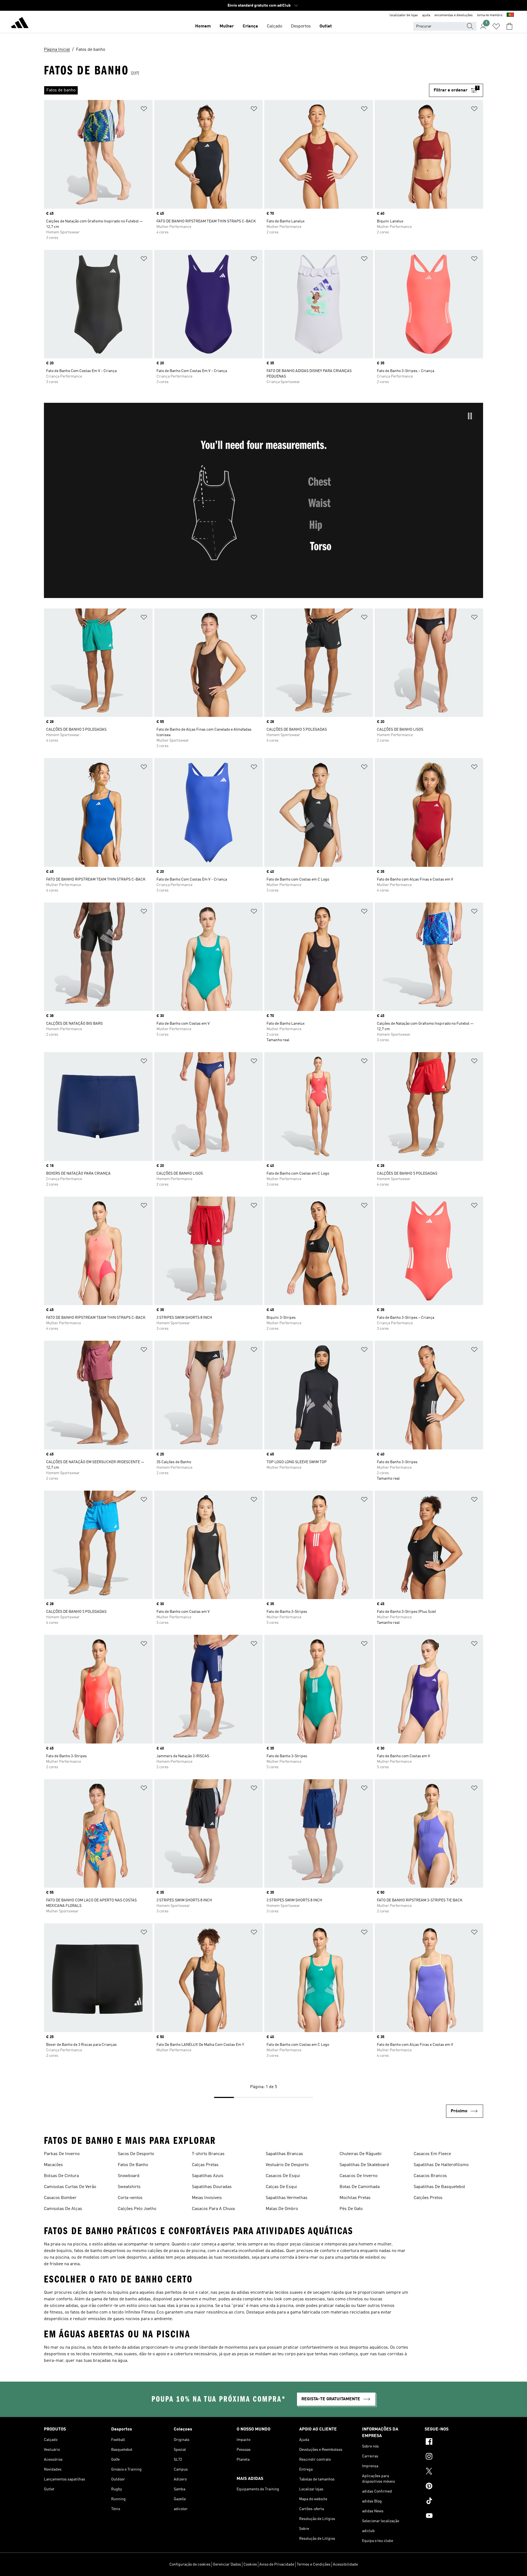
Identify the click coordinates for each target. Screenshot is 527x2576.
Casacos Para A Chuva (213, 2209)
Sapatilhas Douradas (212, 2187)
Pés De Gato (351, 2209)
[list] (236, 90)
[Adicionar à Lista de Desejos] (144, 110)
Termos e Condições (314, 2564)
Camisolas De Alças (63, 2209)
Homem (203, 26)
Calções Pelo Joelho (137, 2209)
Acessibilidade (345, 2564)
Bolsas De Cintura (61, 2176)
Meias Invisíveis (207, 2198)
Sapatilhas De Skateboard (364, 2165)
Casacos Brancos (430, 2176)
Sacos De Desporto (136, 2154)
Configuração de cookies (190, 2564)
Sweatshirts (129, 2187)
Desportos (301, 26)
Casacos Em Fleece (432, 2154)
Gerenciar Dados (227, 2564)
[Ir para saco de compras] (509, 26)
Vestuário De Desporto (287, 2165)
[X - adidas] (454, 2472)
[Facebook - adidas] (454, 2442)
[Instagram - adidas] (454, 2457)
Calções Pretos (428, 2198)
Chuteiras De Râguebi (361, 2154)
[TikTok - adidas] (454, 2502)
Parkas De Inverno (62, 2154)
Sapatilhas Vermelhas (287, 2198)
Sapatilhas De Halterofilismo (441, 2165)
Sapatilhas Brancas (284, 2154)
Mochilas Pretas (355, 2198)
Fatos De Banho (133, 2165)
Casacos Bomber (60, 2198)
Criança (250, 26)
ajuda (426, 15)
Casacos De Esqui (283, 2176)
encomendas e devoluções (454, 15)
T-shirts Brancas (208, 2154)
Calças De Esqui (281, 2187)
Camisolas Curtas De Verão (70, 2187)
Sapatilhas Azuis (208, 2176)
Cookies (250, 2564)
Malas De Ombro (282, 2209)
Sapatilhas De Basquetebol (439, 2187)
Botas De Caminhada (360, 2187)
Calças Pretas (205, 2165)
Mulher (227, 26)
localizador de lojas (404, 15)
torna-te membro (490, 15)
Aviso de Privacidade (277, 2564)
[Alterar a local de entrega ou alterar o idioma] (510, 15)
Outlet (326, 26)
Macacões (53, 2165)
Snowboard (129, 2176)
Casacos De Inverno (358, 2176)
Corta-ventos (130, 2198)
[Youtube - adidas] (454, 2516)
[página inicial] (20, 24)
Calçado (274, 26)
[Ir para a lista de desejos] (496, 26)
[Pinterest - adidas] (454, 2487)
